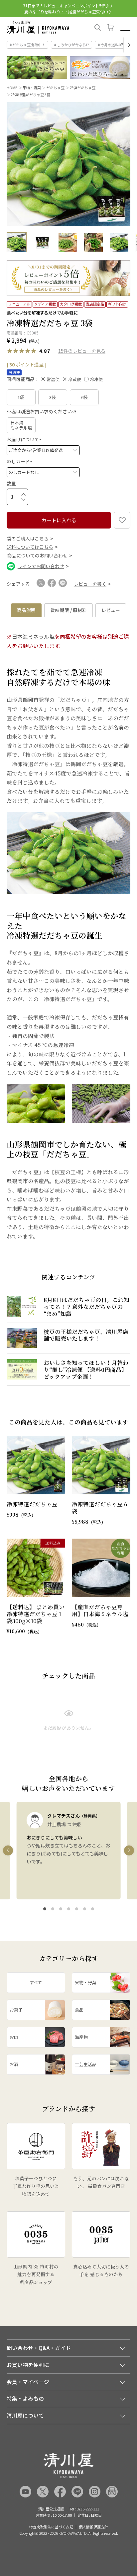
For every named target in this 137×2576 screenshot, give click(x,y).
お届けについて (25, 439)
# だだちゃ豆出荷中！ (27, 45)
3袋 (53, 397)
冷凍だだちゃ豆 (83, 88)
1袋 (21, 397)
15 (61, 351)
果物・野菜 (32, 88)
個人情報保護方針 (93, 2527)
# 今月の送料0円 (111, 45)
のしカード (20, 461)
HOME (12, 88)
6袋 (84, 397)
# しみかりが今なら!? (72, 45)
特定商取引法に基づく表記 (51, 2527)
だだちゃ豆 (55, 88)
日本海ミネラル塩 (21, 425)
